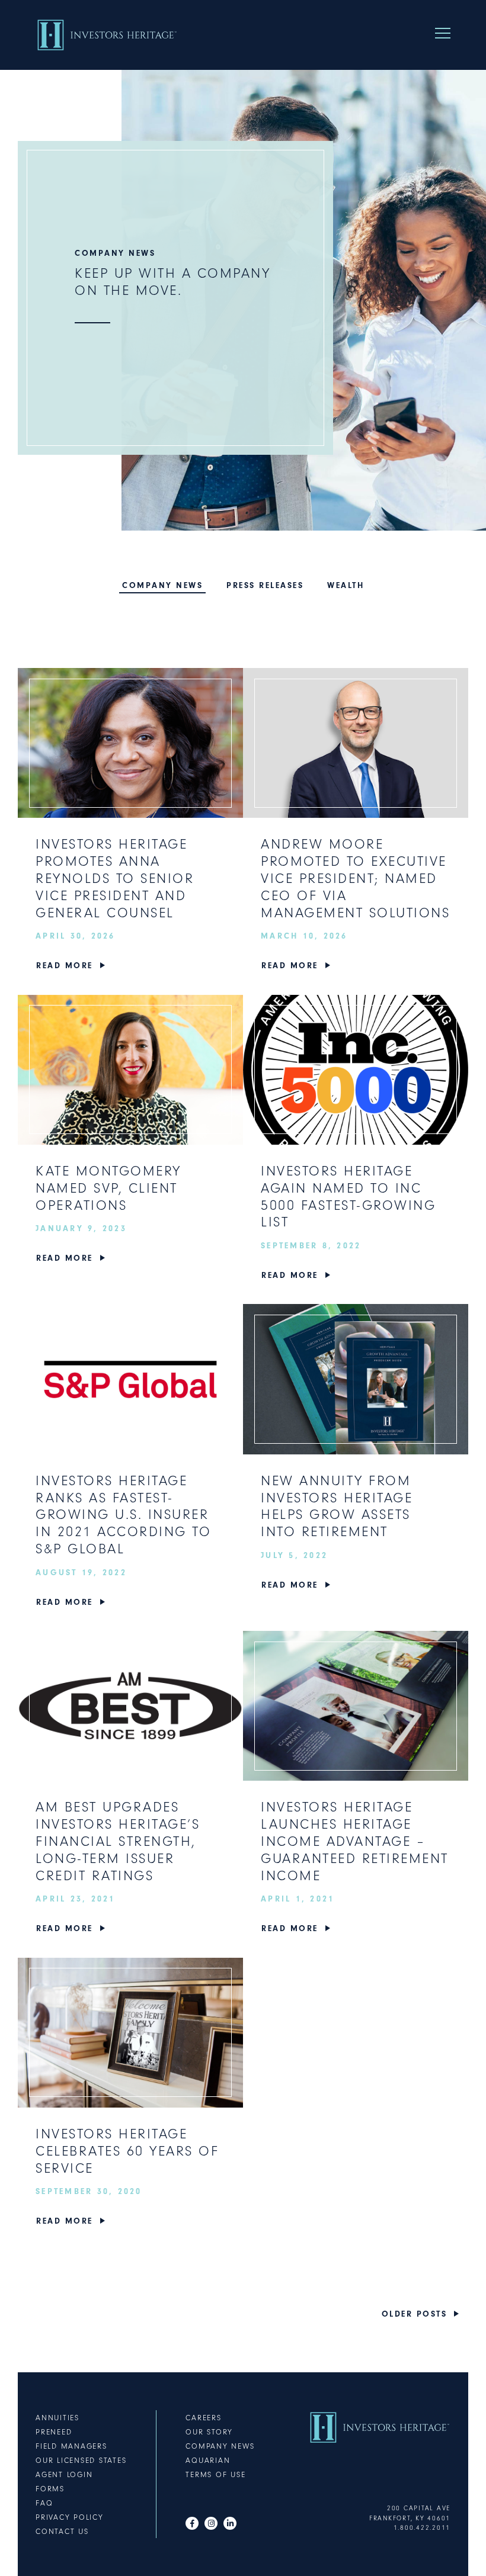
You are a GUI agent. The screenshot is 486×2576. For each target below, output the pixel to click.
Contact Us (62, 2531)
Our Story (209, 2432)
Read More (65, 966)
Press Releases (265, 585)
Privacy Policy (70, 2517)
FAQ (44, 2503)
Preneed (54, 2432)
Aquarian (208, 2460)
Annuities (57, 2418)
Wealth (346, 585)
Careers (203, 2418)
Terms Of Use (215, 2474)
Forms (50, 2489)
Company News (162, 585)
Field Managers (71, 2446)
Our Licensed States (81, 2460)
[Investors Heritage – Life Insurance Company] (107, 35)
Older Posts (415, 2314)
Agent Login (64, 2474)
